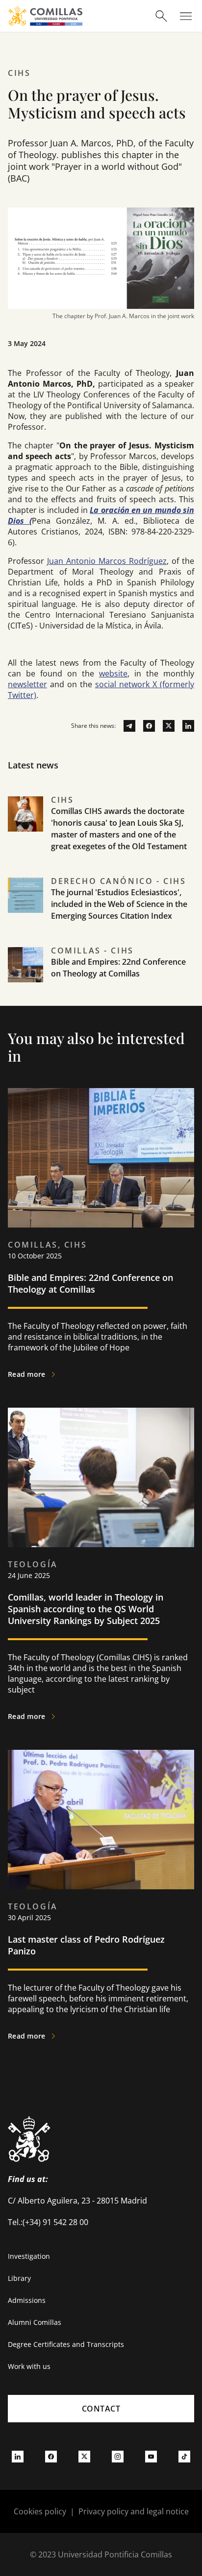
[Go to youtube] (151, 2456)
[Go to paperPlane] (126, 726)
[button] (101, 835)
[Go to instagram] (118, 2456)
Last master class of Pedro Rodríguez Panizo (86, 1945)
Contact (101, 2409)
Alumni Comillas (35, 2322)
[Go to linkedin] (184, 726)
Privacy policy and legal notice (134, 2511)
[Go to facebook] (145, 726)
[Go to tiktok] (184, 2456)
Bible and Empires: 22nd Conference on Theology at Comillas (90, 1283)
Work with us (29, 2366)
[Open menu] (186, 16)
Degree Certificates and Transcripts (66, 2344)
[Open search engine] (161, 16)
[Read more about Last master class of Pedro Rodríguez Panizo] (101, 1820)
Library (19, 2278)
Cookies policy (40, 2511)
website (113, 673)
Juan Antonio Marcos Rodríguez (107, 561)
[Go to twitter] (165, 726)
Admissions (27, 2300)
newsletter (27, 684)
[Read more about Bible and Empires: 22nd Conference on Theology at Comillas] (101, 1158)
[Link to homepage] (45, 16)
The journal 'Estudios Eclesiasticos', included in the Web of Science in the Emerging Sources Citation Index (119, 904)
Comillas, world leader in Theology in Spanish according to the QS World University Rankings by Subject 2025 (86, 1609)
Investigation (29, 2256)
